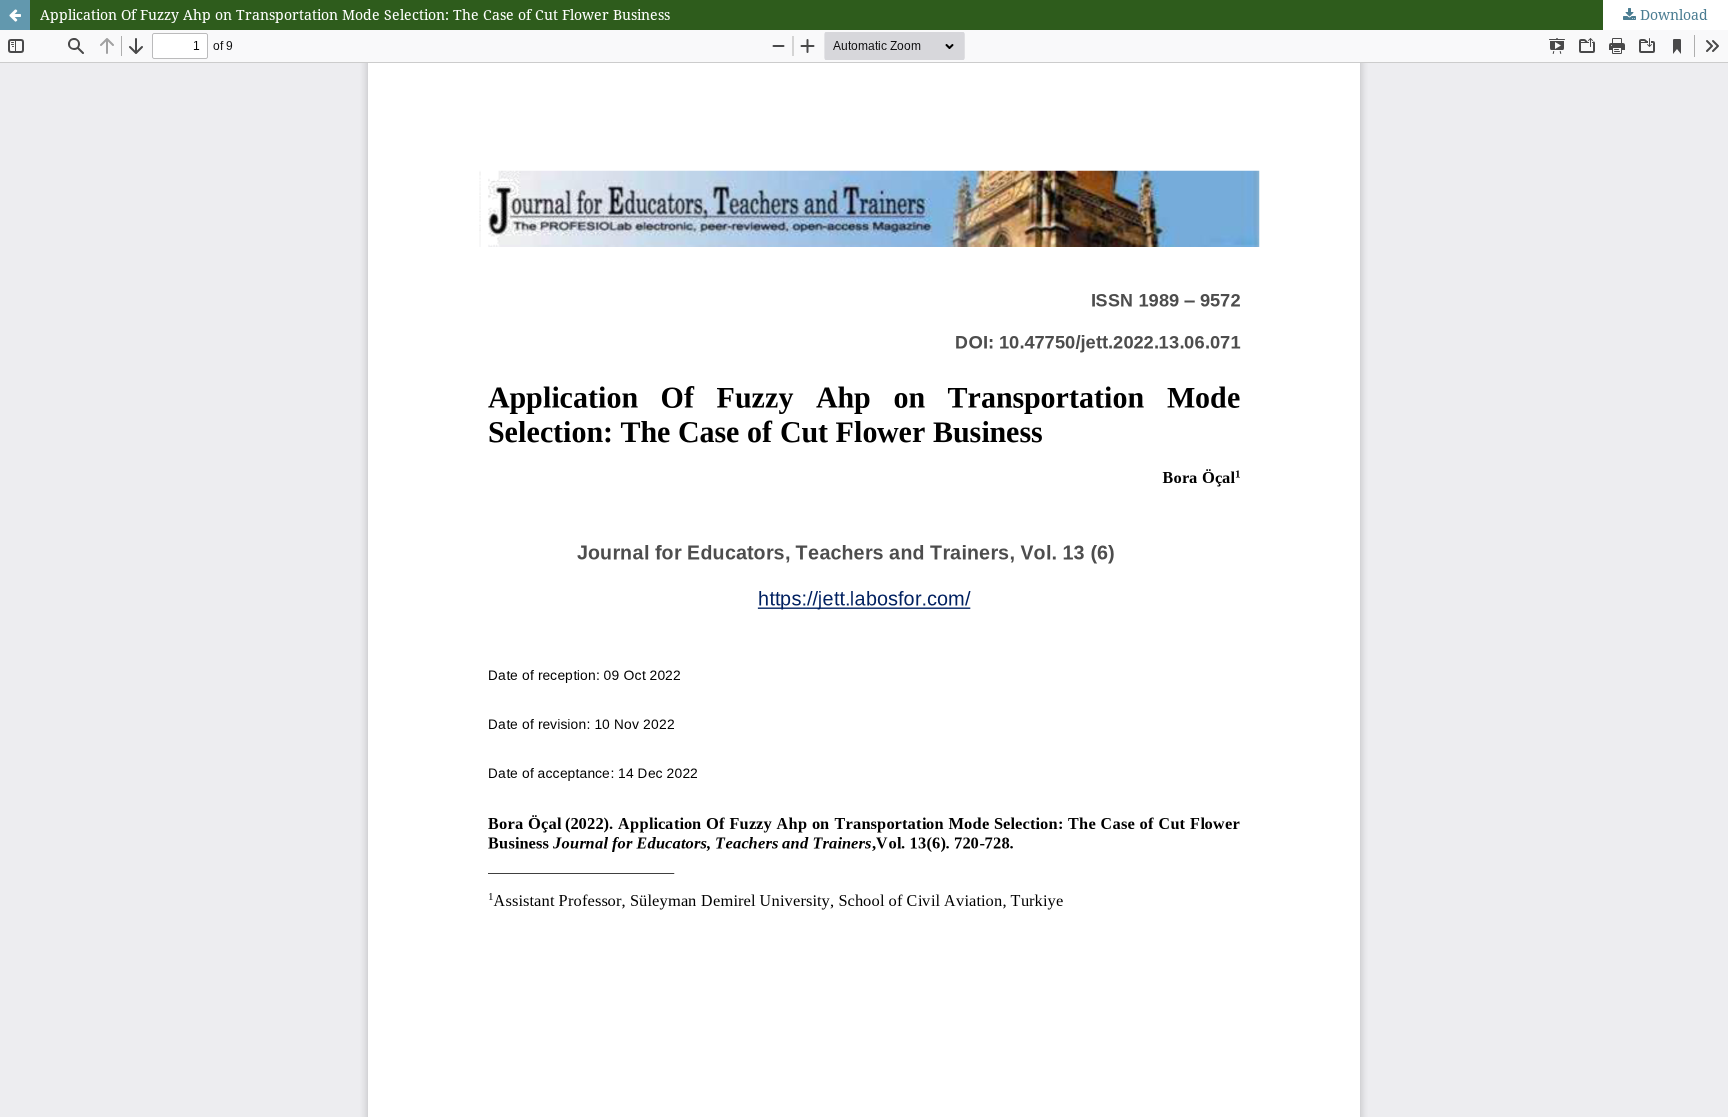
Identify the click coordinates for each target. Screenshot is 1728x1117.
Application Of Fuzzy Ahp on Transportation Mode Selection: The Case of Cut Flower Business (355, 14)
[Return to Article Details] (15, 15)
